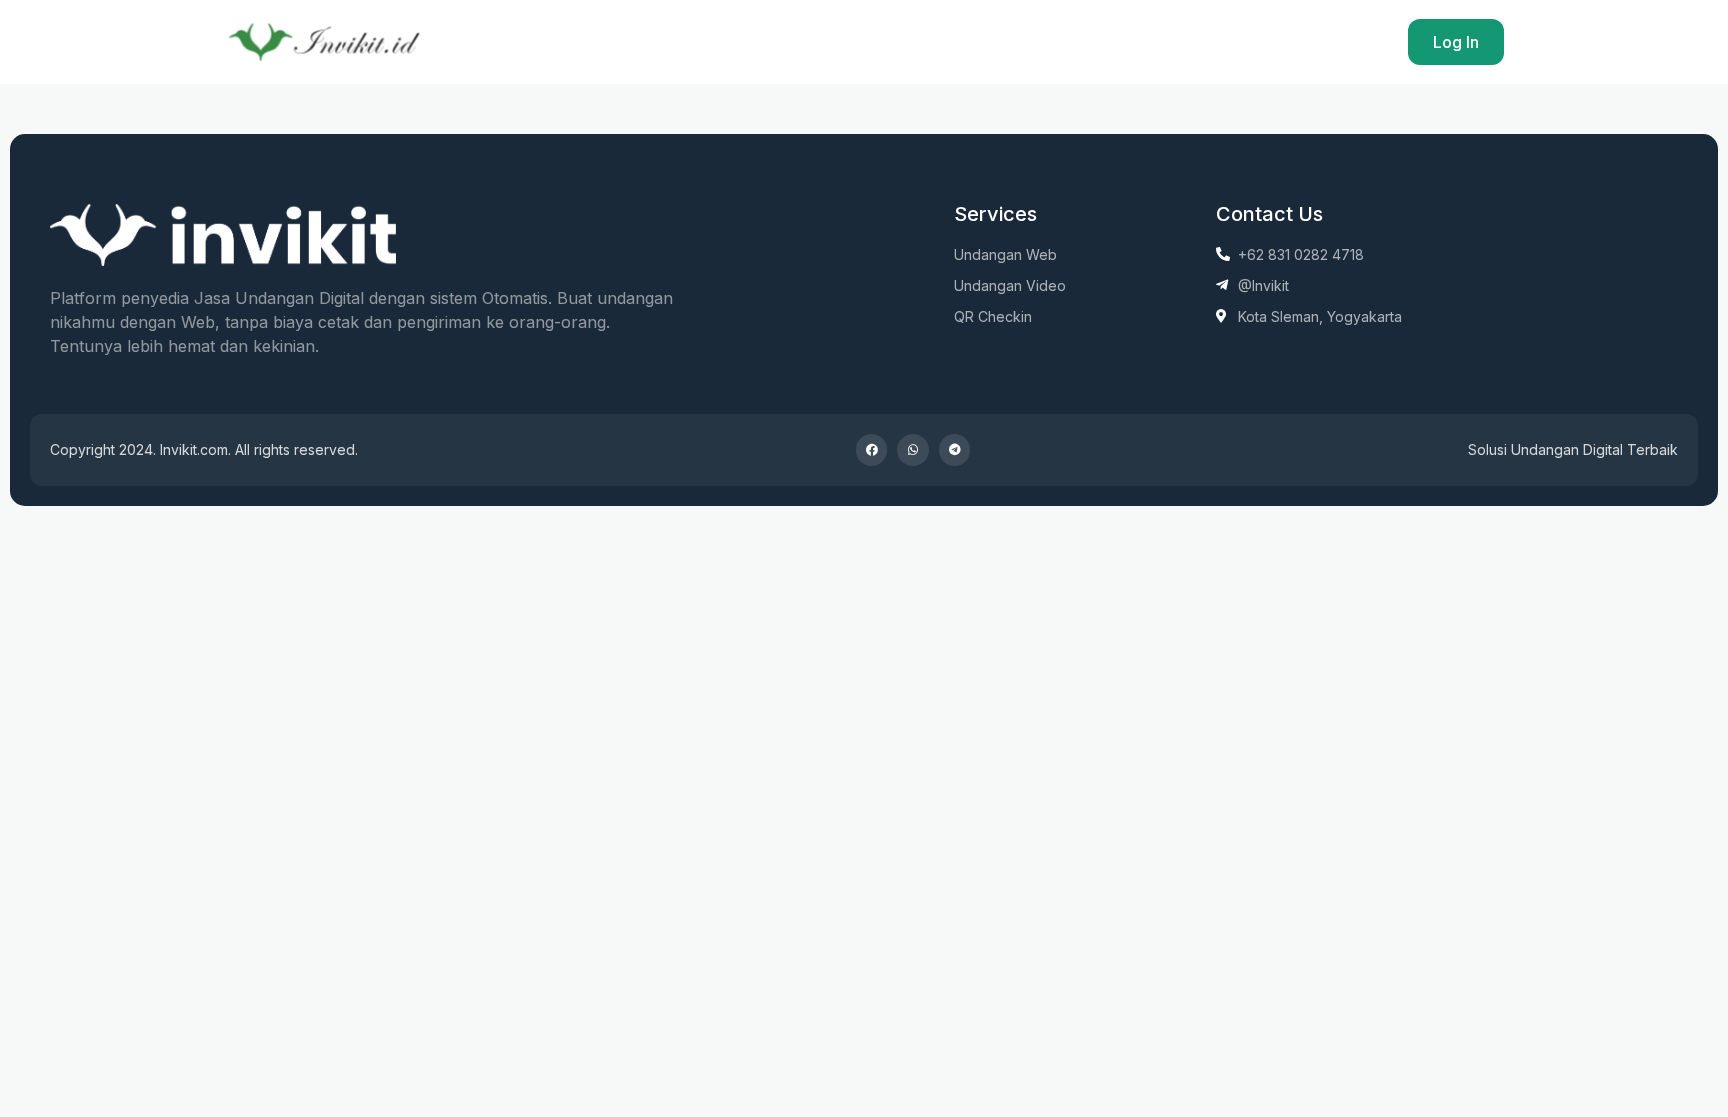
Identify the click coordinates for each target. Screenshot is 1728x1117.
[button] (872, 450)
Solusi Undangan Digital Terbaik (1573, 449)
